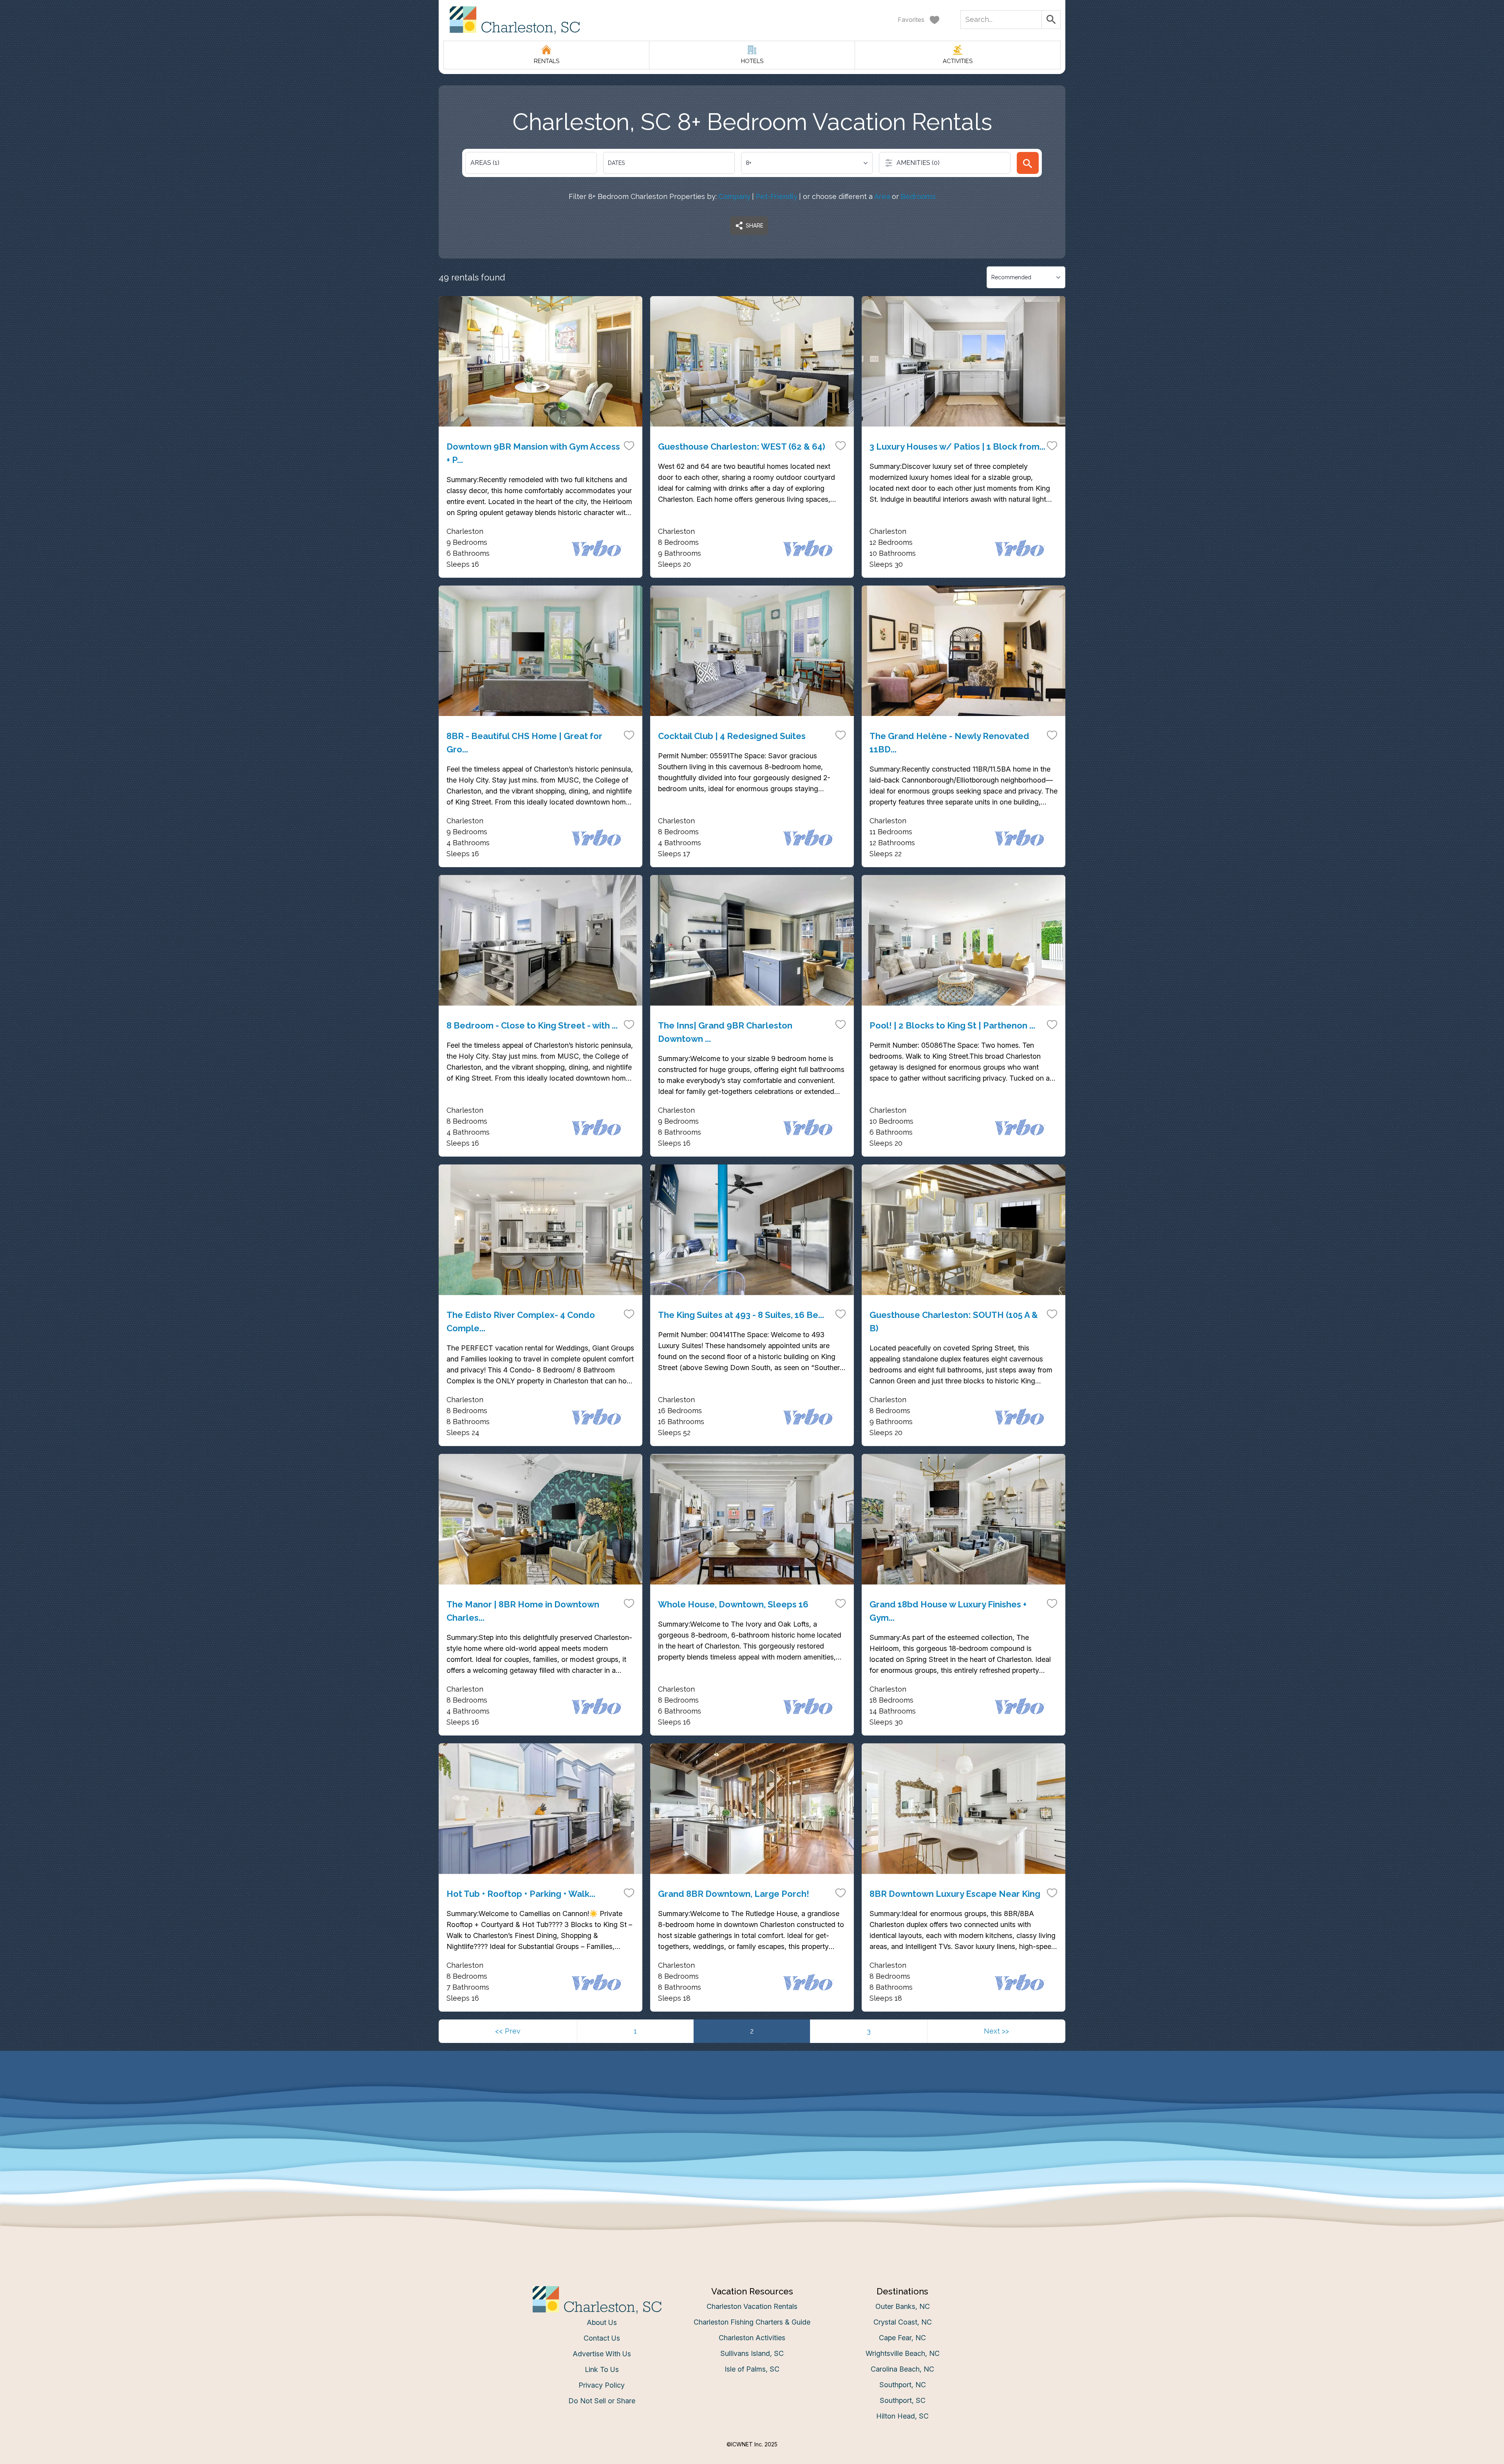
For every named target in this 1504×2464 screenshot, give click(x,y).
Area (882, 196)
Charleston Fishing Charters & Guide (752, 2322)
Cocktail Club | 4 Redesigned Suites (732, 736)
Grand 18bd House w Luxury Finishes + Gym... (948, 1611)
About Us (602, 2322)
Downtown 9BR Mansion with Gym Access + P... (533, 453)
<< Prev (508, 2031)
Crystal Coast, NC (903, 2322)
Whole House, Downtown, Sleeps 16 (733, 1604)
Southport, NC (903, 2385)
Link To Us (602, 2369)
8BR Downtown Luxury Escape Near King (955, 1894)
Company (734, 196)
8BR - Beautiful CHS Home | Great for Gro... (524, 743)
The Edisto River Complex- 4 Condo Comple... (521, 1321)
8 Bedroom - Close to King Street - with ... (532, 1025)
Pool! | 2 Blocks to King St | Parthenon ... (952, 1025)
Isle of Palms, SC (752, 2369)
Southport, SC (903, 2400)
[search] (1028, 163)
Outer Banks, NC (903, 2306)
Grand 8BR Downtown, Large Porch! (734, 1894)
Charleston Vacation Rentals (752, 2306)
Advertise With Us (602, 2354)
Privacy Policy (602, 2385)
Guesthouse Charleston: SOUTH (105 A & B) (954, 1321)
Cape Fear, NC (902, 2338)
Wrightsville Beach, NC (903, 2353)
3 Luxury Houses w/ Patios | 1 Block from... (957, 447)
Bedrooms (918, 196)
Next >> (996, 2031)
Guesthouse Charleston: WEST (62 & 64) (742, 447)
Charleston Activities (752, 2338)
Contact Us (602, 2338)
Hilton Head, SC (902, 2416)
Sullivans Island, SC (752, 2353)
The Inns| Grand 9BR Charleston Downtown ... (725, 1032)
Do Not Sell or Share (602, 2401)
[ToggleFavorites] (629, 445)
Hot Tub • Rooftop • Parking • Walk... (521, 1894)
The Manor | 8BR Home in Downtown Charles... (523, 1611)
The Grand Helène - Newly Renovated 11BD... (949, 743)
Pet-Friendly (776, 196)
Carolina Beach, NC (902, 2369)
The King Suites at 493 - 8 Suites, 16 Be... (741, 1315)
